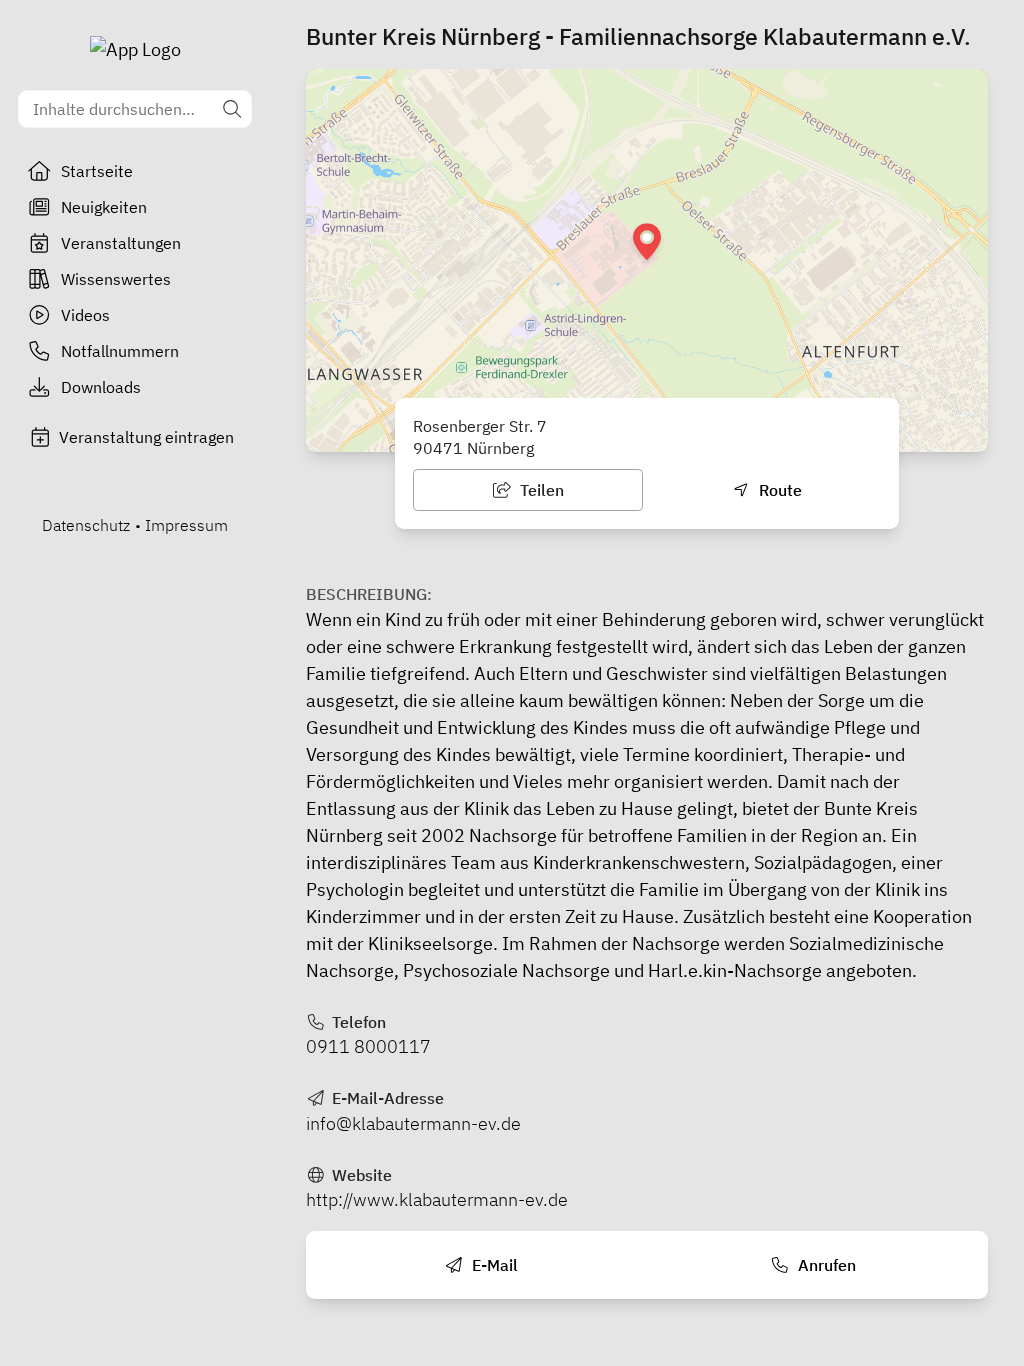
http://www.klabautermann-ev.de (437, 1199)
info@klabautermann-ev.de (413, 1123)
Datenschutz (86, 525)
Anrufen (825, 1265)
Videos (85, 315)
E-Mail (493, 1265)
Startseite (97, 171)
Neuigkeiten (104, 207)
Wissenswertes (116, 279)
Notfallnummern (120, 351)
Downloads (101, 387)
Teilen (540, 490)
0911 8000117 (368, 1046)
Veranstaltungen (121, 243)
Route (778, 490)
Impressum (186, 525)
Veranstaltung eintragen (146, 437)
